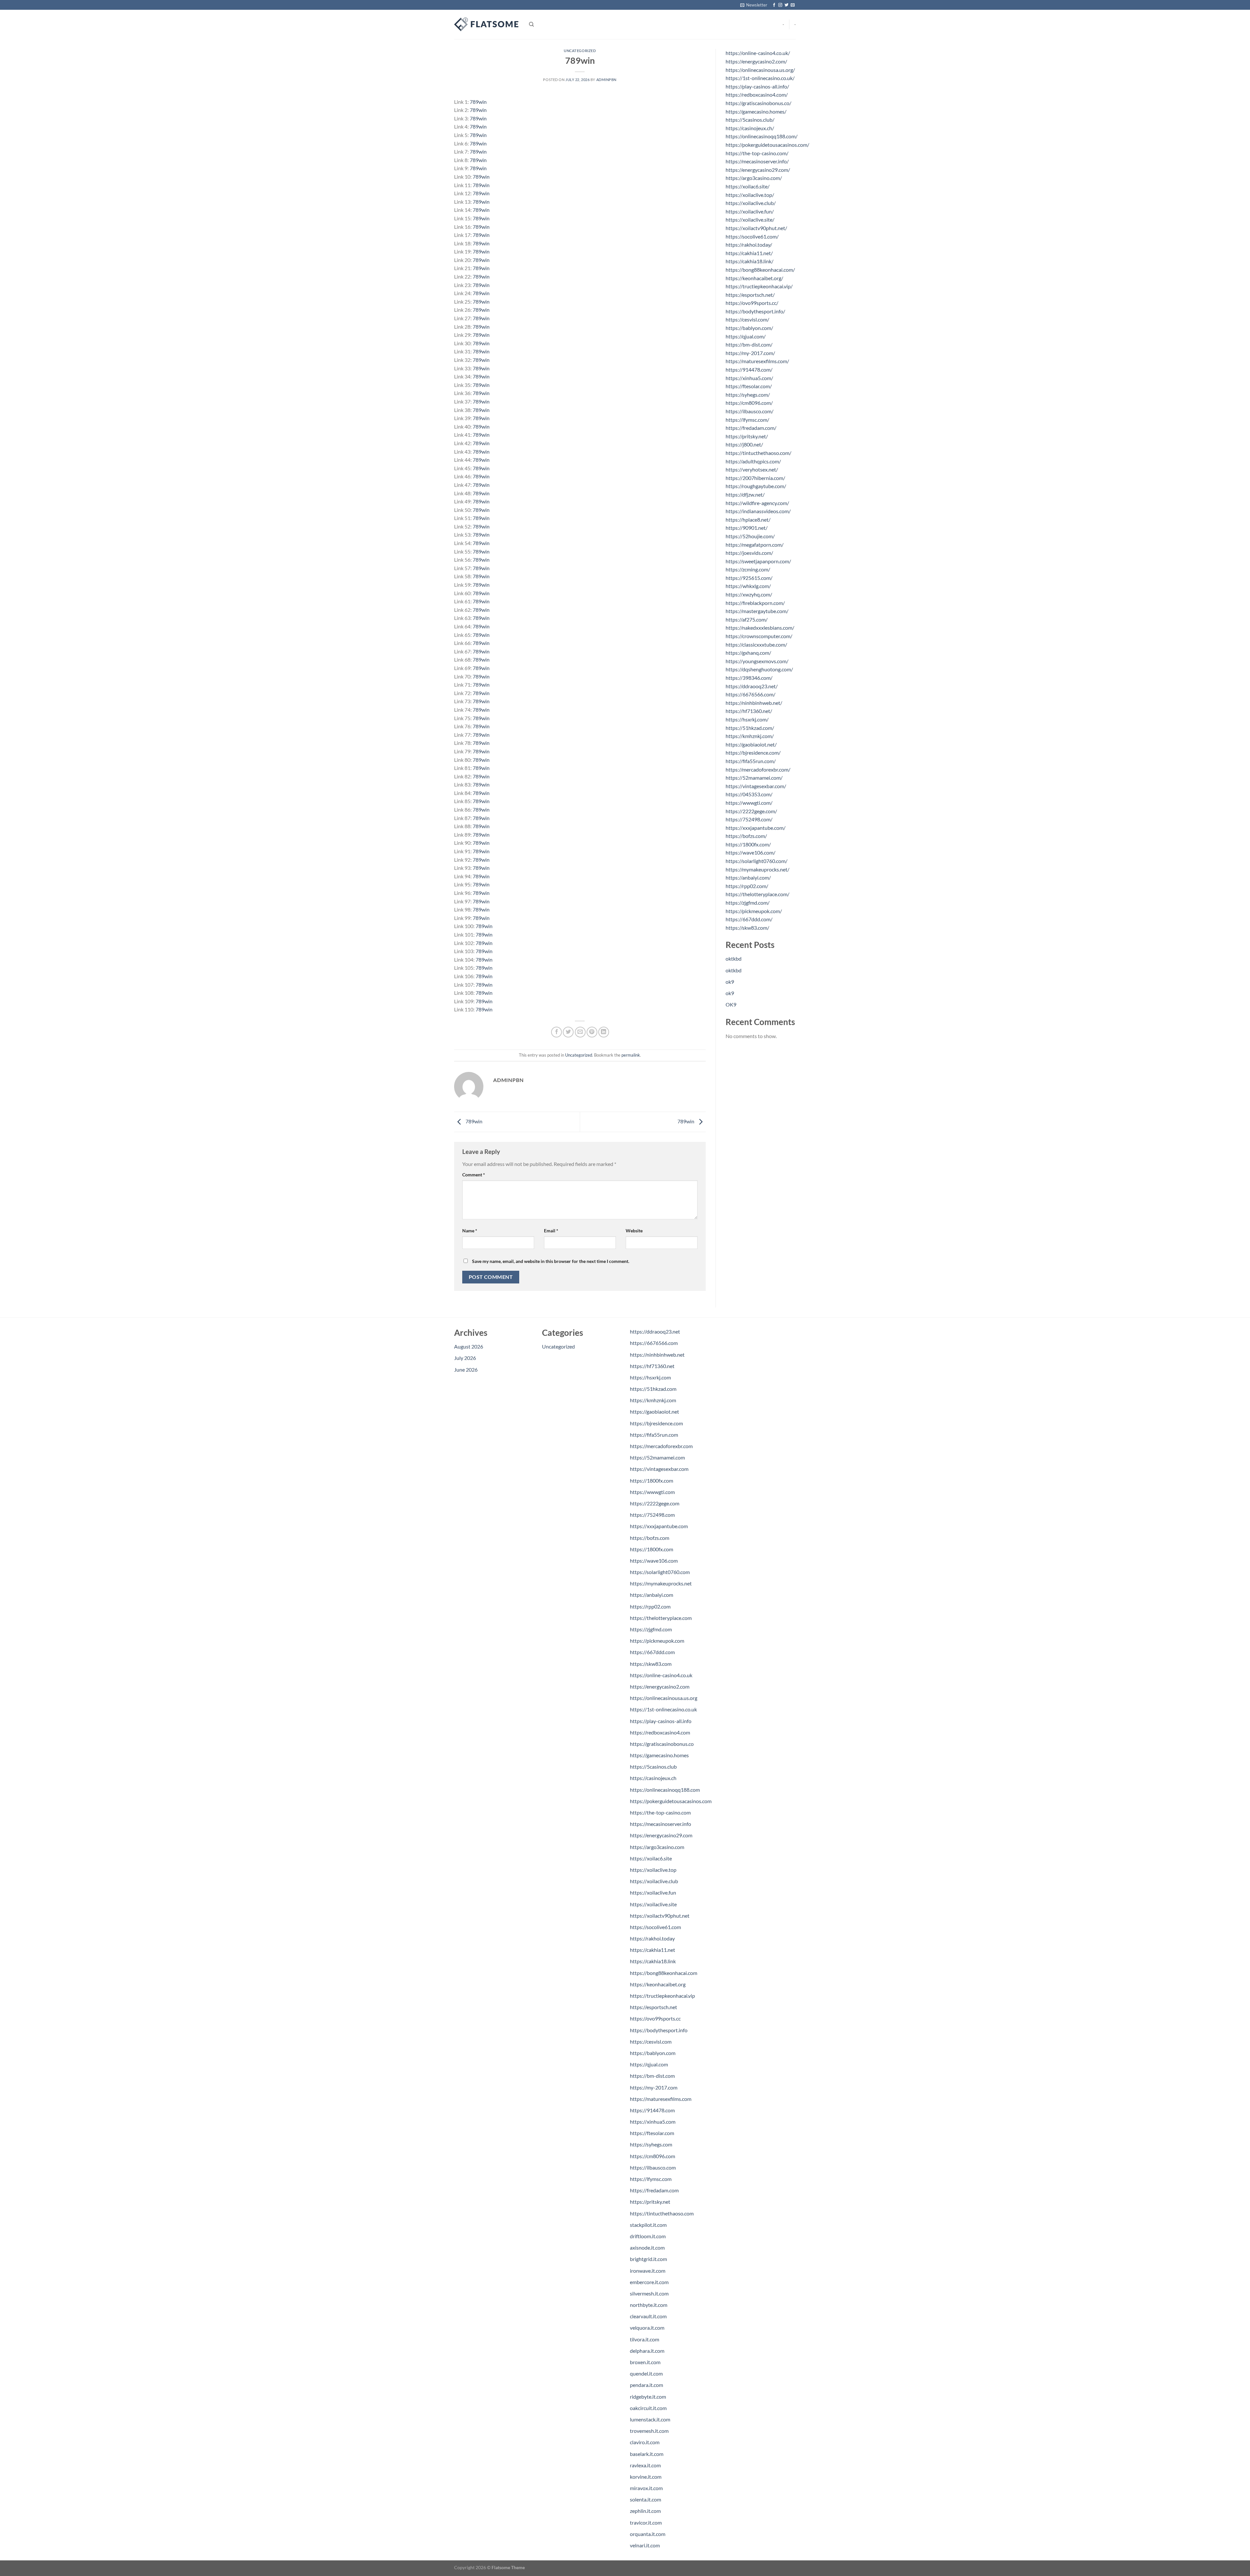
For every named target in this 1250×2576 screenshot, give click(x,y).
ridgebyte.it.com (648, 2397)
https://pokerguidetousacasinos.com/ (767, 145)
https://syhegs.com (651, 2144)
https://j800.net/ (744, 444)
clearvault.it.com (648, 2316)
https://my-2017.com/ (750, 353)
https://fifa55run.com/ (751, 761)
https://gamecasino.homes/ (756, 111)
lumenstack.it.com (650, 2419)
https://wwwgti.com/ (749, 803)
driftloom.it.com (648, 2236)
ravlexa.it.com (645, 2465)
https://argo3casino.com (657, 1847)
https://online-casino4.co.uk (661, 1675)
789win (478, 102)
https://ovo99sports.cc (655, 2018)
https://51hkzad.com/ (750, 728)
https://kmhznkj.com (653, 1400)
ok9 (730, 982)
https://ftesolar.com (652, 2133)
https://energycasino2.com (660, 1686)
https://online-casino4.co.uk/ (758, 53)
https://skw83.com (651, 1664)
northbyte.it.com (649, 2305)
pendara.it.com (646, 2385)
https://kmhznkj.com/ (750, 736)
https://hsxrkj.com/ (747, 719)
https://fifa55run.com (654, 1435)
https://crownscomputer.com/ (759, 636)
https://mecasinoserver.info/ (757, 161)
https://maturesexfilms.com (661, 2099)
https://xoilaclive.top (653, 1870)
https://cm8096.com (653, 2156)
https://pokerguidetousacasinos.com (671, 1801)
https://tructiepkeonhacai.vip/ (759, 286)
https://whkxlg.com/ (748, 586)
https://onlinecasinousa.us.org (664, 1698)
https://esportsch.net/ (750, 295)
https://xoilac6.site (651, 1858)
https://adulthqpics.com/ (753, 461)
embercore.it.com (649, 2282)
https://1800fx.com (652, 1480)
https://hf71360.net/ (749, 711)
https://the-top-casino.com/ (757, 153)
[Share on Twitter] (568, 1032)
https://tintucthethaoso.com (662, 2213)
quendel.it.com (646, 2373)
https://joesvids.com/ (749, 553)
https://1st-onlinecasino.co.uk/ (760, 78)
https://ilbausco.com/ (750, 411)
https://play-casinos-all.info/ (757, 86)
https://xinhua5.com (653, 2122)
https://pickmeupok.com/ (754, 911)
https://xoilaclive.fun (653, 1892)
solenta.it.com (646, 2499)
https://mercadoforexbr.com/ (758, 769)
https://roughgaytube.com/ (756, 486)
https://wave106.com (654, 1561)
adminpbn (606, 80)
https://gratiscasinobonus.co (662, 1744)
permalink (631, 1055)
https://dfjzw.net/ (745, 494)
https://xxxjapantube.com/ (756, 828)
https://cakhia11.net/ (749, 253)
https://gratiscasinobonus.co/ (758, 103)
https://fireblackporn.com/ (755, 603)
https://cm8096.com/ (749, 403)
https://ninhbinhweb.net (657, 1355)
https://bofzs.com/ (746, 836)
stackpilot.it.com (648, 2225)
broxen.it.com (645, 2362)
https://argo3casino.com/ (754, 178)
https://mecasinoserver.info (660, 1824)
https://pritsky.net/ (747, 436)
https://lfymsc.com (651, 2179)
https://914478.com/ (749, 370)
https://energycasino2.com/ (756, 61)
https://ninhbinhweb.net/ (754, 703)
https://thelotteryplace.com (661, 1618)
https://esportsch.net (653, 2007)
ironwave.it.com (648, 2271)
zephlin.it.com (645, 2511)
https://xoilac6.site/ (748, 186)
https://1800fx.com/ (748, 844)
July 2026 (465, 1358)
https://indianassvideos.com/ (758, 511)
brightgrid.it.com (648, 2259)
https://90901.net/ (747, 528)
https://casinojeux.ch (653, 1778)
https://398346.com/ (749, 678)
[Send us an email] (793, 5)
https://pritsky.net (650, 2202)
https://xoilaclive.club (654, 1881)
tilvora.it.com (645, 2339)
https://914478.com (652, 2110)
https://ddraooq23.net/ (752, 686)
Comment (474, 1175)
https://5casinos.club (653, 1767)
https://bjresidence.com (656, 1423)
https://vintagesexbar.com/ (756, 786)
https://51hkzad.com (653, 1389)
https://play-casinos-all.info (661, 1721)
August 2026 (469, 1346)
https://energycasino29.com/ (758, 170)
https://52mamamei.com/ (754, 778)
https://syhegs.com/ (748, 395)
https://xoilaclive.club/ (751, 203)
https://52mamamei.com (657, 1457)
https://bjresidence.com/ (753, 753)
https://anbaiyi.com (652, 1595)
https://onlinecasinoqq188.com (665, 1790)
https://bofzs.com (650, 1538)
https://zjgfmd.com (651, 1629)
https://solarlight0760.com (660, 1572)
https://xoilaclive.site (653, 1904)
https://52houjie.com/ (750, 536)
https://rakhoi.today (652, 1938)
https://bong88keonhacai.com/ (760, 270)
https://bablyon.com (653, 2053)
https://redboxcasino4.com (660, 1732)
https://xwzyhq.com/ (749, 594)
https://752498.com (652, 1515)
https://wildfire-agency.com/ (757, 503)
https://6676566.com (654, 1343)
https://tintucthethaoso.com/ (758, 453)
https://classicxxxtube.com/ (756, 644)
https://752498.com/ (749, 819)
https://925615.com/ (749, 578)
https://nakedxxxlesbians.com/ (760, 628)
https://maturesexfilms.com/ (757, 361)
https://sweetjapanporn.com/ (758, 561)
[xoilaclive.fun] (487, 24)
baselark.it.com (647, 2454)
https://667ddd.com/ (749, 919)
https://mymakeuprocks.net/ (757, 869)
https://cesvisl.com (651, 2042)
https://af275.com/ (747, 619)
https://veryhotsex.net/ (752, 469)
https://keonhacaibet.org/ (754, 278)
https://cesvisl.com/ (747, 319)
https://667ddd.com (652, 1652)
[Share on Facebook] (556, 1032)
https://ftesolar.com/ (749, 386)
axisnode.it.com (647, 2247)
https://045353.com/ (749, 794)
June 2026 (466, 1370)
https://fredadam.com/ (751, 428)
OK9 (731, 1004)
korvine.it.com (646, 2477)
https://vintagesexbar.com (659, 1469)
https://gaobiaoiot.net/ (751, 744)
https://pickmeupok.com (657, 1641)
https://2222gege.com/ (751, 811)
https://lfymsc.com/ (747, 420)
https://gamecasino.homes (659, 1755)
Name (470, 1231)
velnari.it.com (645, 2545)
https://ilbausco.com (653, 2167)
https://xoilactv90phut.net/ (756, 228)
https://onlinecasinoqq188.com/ (762, 136)
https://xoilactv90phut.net (660, 1916)
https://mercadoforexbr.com (661, 1446)
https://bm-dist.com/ (749, 344)
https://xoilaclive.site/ (750, 219)
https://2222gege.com (655, 1503)
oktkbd (734, 959)
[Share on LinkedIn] (604, 1032)
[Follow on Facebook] (774, 5)
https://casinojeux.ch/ (750, 128)
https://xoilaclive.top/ (750, 195)
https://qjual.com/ (746, 336)
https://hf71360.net (652, 1366)
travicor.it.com (646, 2522)
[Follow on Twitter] (786, 5)
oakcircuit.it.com (648, 2408)
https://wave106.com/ (750, 852)
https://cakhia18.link (653, 1961)
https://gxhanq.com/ (748, 653)
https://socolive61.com (655, 1927)
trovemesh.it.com (649, 2431)
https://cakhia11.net (653, 1950)
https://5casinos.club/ (750, 120)
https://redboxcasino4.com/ (757, 95)
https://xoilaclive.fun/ (750, 211)
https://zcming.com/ (748, 569)
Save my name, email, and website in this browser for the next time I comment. (551, 1261)
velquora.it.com (647, 2328)
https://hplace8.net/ (748, 520)
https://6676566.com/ (750, 694)
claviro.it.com (645, 2442)
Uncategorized (580, 51)
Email (551, 1231)
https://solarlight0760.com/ (757, 861)
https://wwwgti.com (652, 1492)
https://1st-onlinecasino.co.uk (663, 1709)
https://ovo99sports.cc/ (752, 303)
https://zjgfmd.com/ (748, 903)
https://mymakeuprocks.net (661, 1583)
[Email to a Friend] (580, 1032)
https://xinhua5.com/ (749, 378)
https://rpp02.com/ (747, 886)
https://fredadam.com (654, 2190)
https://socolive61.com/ (752, 236)
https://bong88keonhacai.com (664, 1973)
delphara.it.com (647, 2351)
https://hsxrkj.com (650, 1377)
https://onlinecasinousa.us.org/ (760, 70)
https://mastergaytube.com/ (757, 611)
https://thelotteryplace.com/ (757, 894)
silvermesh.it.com (649, 2293)
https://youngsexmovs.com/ (757, 661)
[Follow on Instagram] (780, 5)
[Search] (531, 24)
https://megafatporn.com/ (755, 545)
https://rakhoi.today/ (749, 245)
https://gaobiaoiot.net (654, 1411)
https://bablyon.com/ (749, 328)
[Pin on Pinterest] (592, 1032)
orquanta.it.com (648, 2534)
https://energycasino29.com (661, 1835)
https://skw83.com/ (747, 928)
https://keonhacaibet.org (658, 1984)
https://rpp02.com (650, 1606)
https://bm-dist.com (652, 2076)
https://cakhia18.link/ (750, 261)
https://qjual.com (649, 2064)
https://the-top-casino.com (660, 1812)
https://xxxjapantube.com (659, 1526)
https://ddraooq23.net (655, 1331)
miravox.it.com (646, 2488)
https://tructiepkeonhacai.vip (662, 1996)
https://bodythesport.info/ (755, 311)
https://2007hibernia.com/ (755, 478)
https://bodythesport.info (659, 2030)
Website (634, 1231)
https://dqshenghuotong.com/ (759, 669)
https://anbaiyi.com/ (748, 877)
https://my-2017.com (654, 2087)
